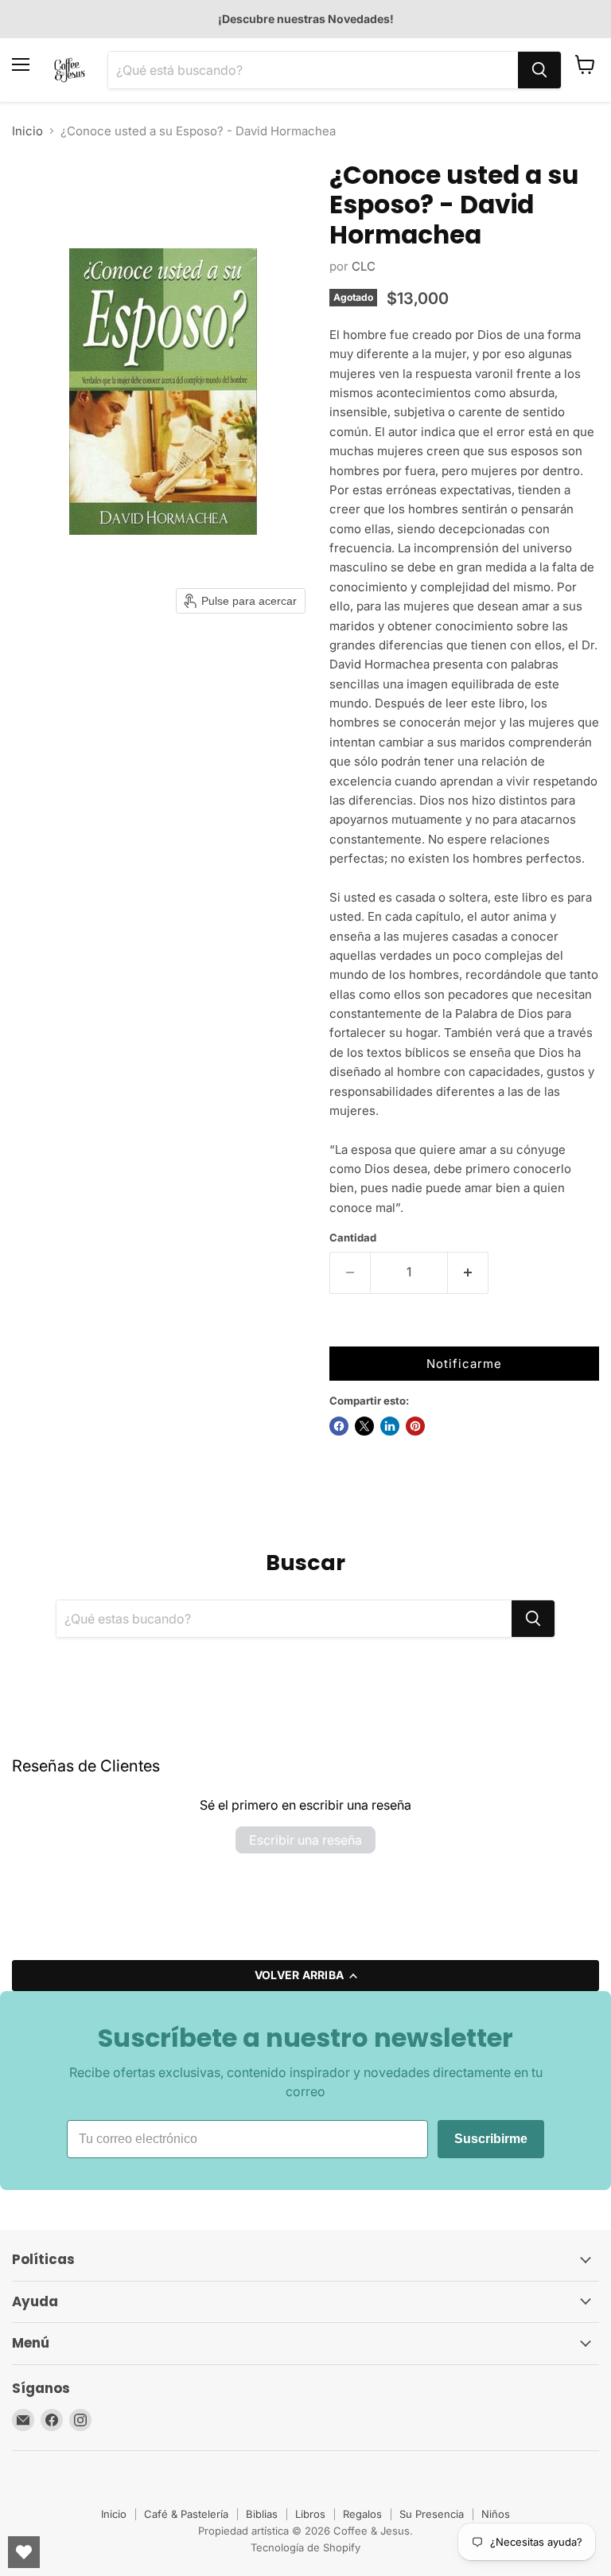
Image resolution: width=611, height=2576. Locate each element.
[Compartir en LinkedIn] (390, 1426)
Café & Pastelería (186, 2514)
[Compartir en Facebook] (339, 1426)
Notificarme (464, 1364)
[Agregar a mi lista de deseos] (345, 1331)
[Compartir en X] (364, 1426)
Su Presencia (432, 2514)
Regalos (362, 2514)
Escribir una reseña (305, 1840)
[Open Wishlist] (24, 2552)
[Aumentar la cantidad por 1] (468, 1272)
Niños (496, 2514)
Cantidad (353, 1238)
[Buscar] (539, 70)
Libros (310, 2514)
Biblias (262, 2514)
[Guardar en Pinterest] (415, 1426)
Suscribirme (491, 2139)
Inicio (27, 131)
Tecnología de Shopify (305, 2547)
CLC (364, 266)
